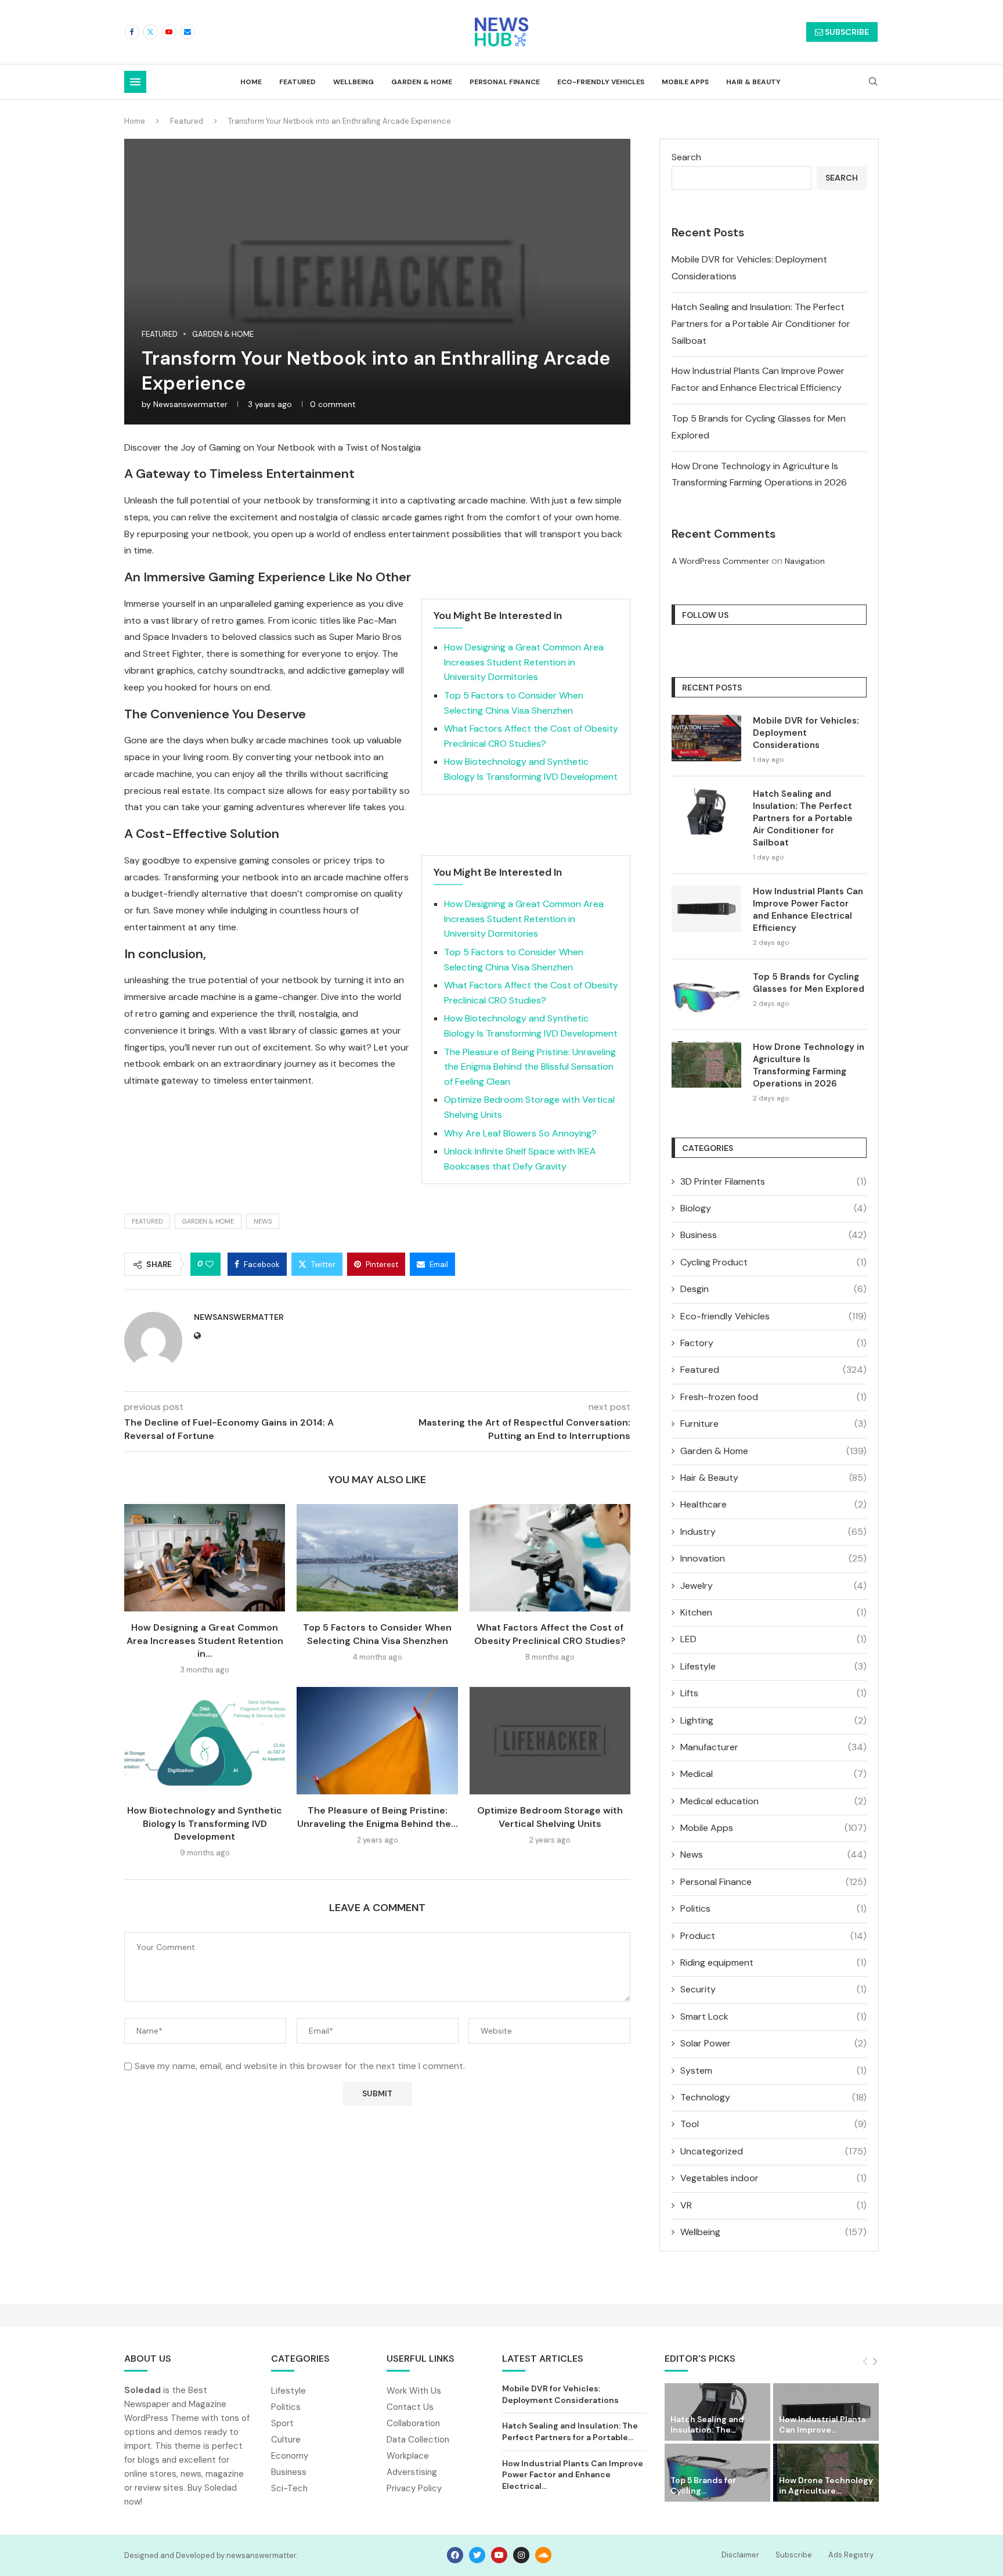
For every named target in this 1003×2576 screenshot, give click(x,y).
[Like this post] (210, 1264)
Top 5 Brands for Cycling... (703, 2485)
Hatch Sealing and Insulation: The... (707, 2424)
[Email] (187, 32)
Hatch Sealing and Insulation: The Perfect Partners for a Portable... (570, 2431)
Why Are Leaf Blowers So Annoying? (520, 1133)
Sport (282, 2424)
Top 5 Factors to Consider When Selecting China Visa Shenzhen (377, 1634)
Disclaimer (740, 2555)
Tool (773, 2124)
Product (773, 1936)
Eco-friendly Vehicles (601, 82)
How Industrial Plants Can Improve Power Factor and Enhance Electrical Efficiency (808, 910)
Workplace (408, 2456)
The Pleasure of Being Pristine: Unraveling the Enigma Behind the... (378, 1817)
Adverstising (412, 2472)
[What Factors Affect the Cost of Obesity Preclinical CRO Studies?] (550, 1558)
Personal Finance (505, 82)
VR (773, 2205)
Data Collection (418, 2440)
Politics (773, 1908)
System (773, 2070)
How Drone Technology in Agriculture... (826, 2485)
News (773, 1854)
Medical (773, 1774)
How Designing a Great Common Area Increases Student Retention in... (205, 1640)
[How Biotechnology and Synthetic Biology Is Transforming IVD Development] (205, 1741)
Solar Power (773, 2043)
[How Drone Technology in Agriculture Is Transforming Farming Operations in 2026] (706, 1064)
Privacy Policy (414, 2489)
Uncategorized (773, 2151)
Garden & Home (422, 82)
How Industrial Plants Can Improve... (822, 2424)
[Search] (873, 82)
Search (686, 157)
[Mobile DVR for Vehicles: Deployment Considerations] (706, 738)
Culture (286, 2440)
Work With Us (414, 2391)
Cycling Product (773, 1262)
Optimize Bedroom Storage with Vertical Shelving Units (550, 1817)
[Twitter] (150, 32)
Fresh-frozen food (773, 1397)
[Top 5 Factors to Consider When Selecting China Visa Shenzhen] (377, 1558)
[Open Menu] (135, 82)
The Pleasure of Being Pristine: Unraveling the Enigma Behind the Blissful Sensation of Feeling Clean (530, 1067)
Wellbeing (353, 82)
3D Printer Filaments (773, 1181)
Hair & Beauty (753, 82)
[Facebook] (132, 32)
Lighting (773, 1720)
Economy (290, 2456)
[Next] (875, 2362)
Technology (773, 2097)
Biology (773, 1208)
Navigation (805, 561)
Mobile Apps (685, 82)
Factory (773, 1343)
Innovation (773, 1558)
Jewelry (773, 1586)
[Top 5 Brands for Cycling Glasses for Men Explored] (706, 994)
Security (773, 1989)
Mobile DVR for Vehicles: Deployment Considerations (806, 733)
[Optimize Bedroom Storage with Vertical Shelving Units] (550, 1741)
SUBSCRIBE (846, 32)
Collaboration (413, 2424)
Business (773, 1235)
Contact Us (410, 2407)
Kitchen (773, 1612)
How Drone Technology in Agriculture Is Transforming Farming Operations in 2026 (809, 1065)
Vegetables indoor (773, 2178)
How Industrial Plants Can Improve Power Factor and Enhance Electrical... (573, 2475)
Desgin (773, 1289)
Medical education (773, 1801)
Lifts (773, 1693)
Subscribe (794, 2555)
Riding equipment (773, 1962)
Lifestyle (773, 1666)
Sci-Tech (289, 2489)
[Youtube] (169, 32)
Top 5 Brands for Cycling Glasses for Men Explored (809, 983)
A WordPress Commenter (720, 561)
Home (251, 82)
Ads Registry (851, 2555)
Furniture (773, 1424)
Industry (773, 1532)
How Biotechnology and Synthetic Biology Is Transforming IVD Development (205, 1823)
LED (773, 1639)
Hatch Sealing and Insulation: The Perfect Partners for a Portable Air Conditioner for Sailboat (761, 324)
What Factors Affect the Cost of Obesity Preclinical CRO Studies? (550, 1634)
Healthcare (773, 1504)
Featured (297, 82)
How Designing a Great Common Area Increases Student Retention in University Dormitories (524, 662)
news (263, 1221)
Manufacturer (773, 1747)
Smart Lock (773, 2016)
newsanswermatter (190, 404)
